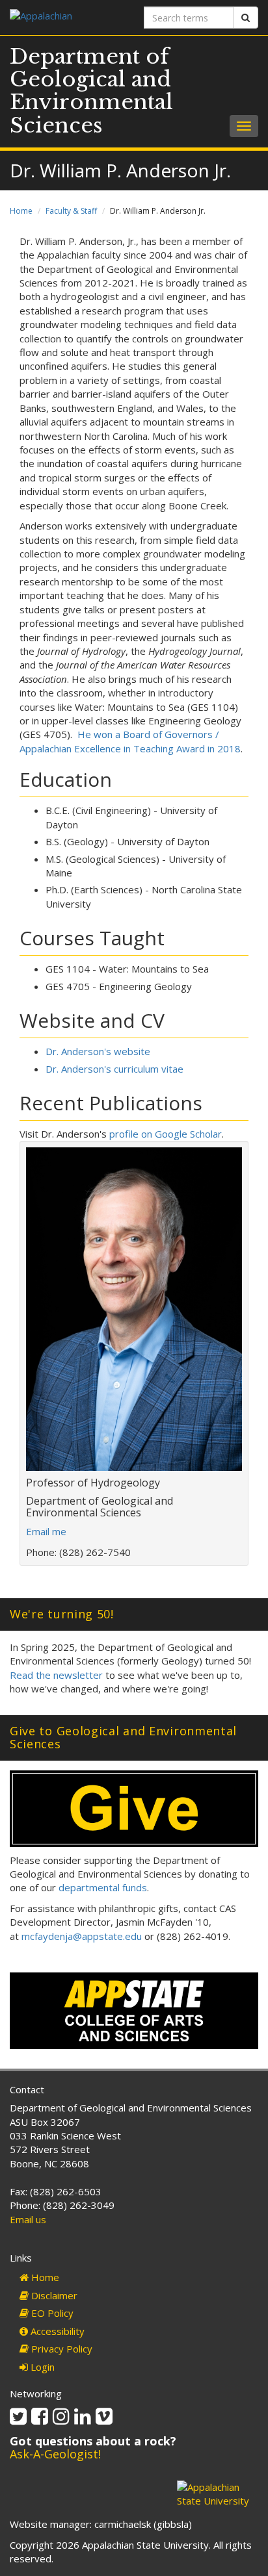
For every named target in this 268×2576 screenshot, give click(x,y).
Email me (46, 1531)
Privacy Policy (60, 2349)
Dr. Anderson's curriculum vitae (114, 1069)
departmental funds (103, 1887)
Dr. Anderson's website (98, 1051)
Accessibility (56, 2331)
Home (21, 211)
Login (41, 2367)
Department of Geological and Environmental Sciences (91, 91)
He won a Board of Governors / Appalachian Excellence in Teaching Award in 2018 (130, 741)
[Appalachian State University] (67, 17)
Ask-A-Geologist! (55, 2454)
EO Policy (51, 2313)
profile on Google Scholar (166, 1134)
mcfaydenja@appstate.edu (82, 1936)
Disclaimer (53, 2295)
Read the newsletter (56, 1675)
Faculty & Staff (71, 211)
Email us (28, 2219)
